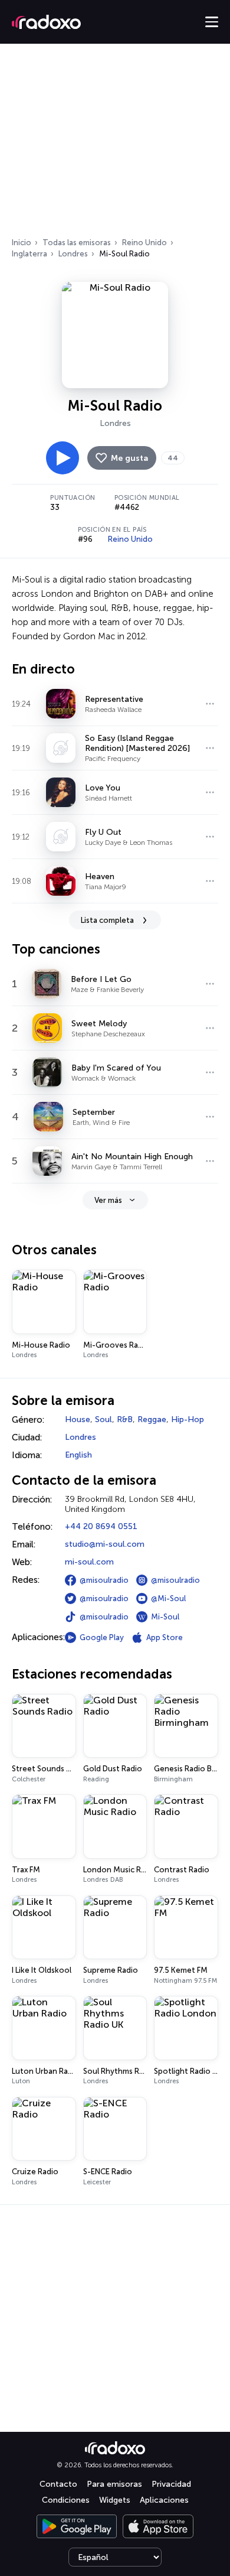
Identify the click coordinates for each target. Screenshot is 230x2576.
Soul (103, 1419)
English (78, 1455)
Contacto (58, 2484)
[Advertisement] (115, 144)
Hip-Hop (188, 1419)
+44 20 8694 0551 (101, 1526)
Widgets (115, 2500)
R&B (125, 1419)
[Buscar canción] (210, 704)
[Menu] (212, 22)
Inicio (22, 243)
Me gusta (129, 458)
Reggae (152, 1419)
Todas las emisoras (77, 243)
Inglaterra (29, 254)
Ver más (108, 1200)
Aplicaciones (164, 2500)
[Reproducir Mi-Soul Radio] (63, 458)
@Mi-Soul (168, 1598)
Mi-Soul (165, 1617)
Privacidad (171, 2484)
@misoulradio (104, 1580)
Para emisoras (114, 2484)
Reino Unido (144, 243)
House (78, 1419)
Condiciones (66, 2500)
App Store (165, 1637)
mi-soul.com (89, 1562)
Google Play (102, 1637)
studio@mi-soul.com (105, 1544)
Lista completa (107, 920)
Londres (73, 254)
